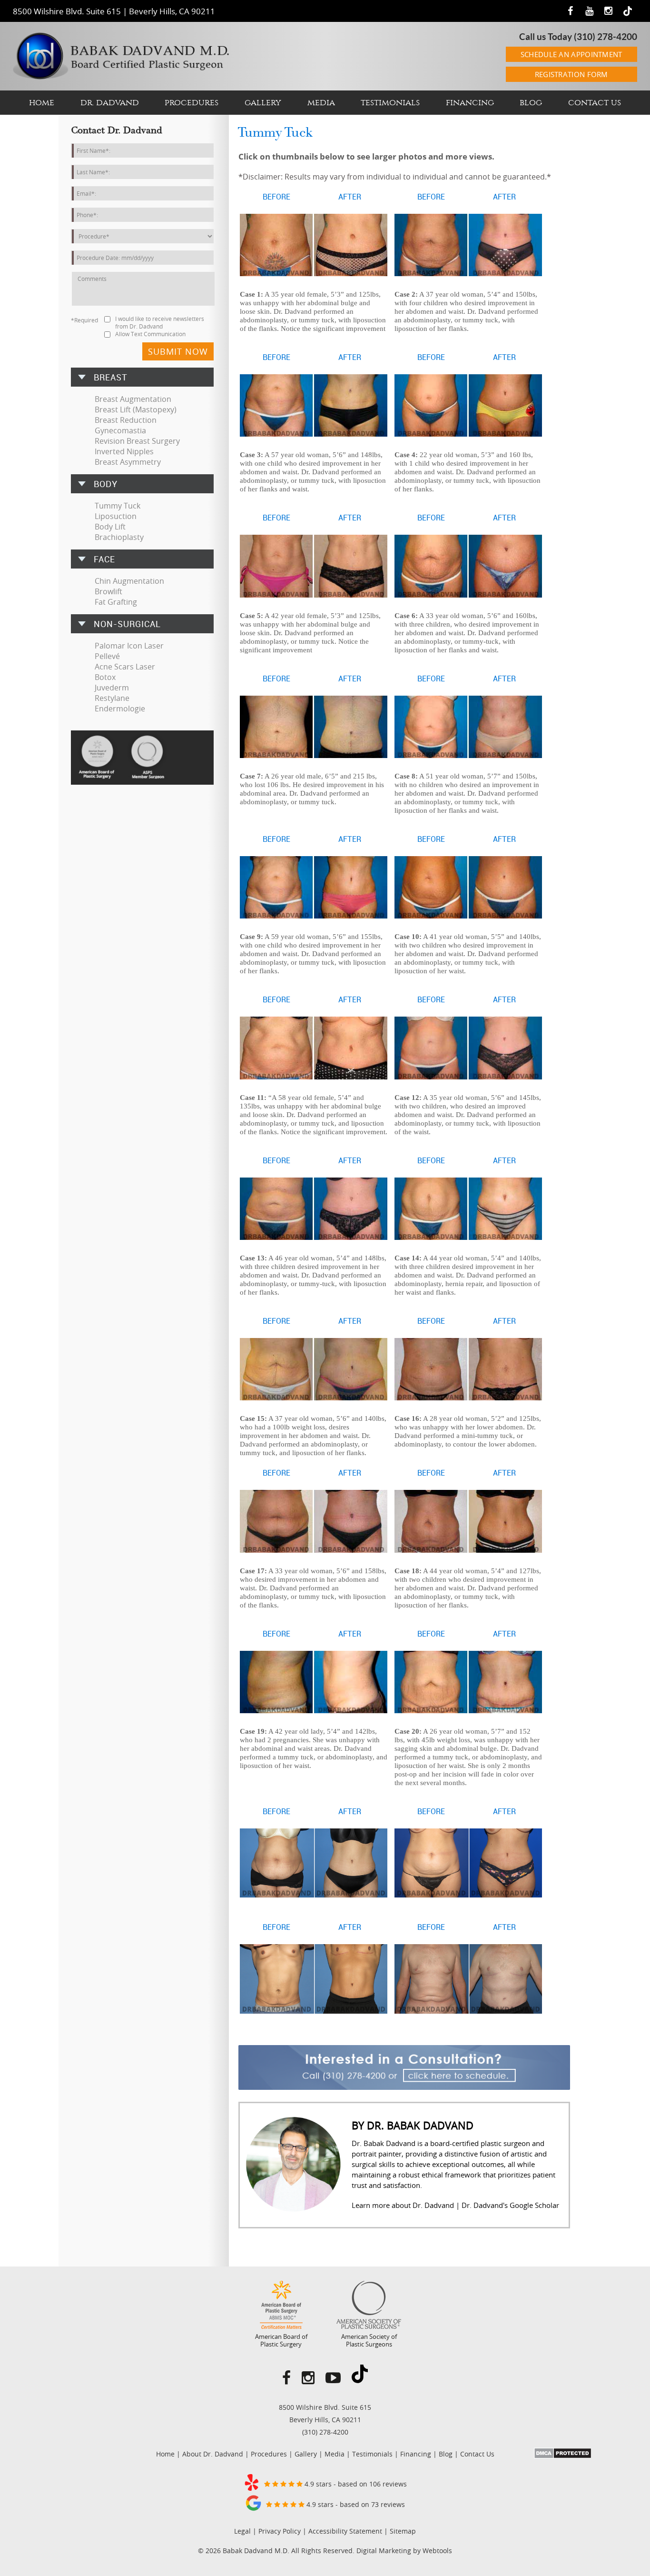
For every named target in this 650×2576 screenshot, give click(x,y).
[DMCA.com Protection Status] (563, 2456)
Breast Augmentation (133, 399)
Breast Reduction (126, 420)
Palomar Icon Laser (129, 646)
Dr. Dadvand (110, 103)
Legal (242, 2531)
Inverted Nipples (124, 451)
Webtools (437, 2551)
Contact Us (595, 103)
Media (321, 103)
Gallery (263, 103)
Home (42, 103)
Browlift (108, 591)
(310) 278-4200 (606, 37)
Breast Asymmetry (128, 462)
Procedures (192, 103)
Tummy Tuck (118, 506)
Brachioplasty (119, 537)
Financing (470, 103)
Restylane (112, 698)
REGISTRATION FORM (571, 74)
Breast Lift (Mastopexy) (136, 409)
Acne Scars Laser (125, 667)
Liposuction (116, 516)
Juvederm (112, 688)
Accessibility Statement (345, 2531)
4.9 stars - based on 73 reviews (355, 2504)
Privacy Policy (280, 2531)
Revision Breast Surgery (137, 441)
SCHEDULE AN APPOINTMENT (571, 54)
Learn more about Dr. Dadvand (403, 2205)
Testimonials (390, 103)
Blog (531, 103)
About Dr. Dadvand (213, 2454)
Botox (105, 677)
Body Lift (110, 527)
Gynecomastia (120, 430)
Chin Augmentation (129, 581)
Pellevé (107, 656)
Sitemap (403, 2531)
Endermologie (120, 709)
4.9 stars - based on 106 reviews (355, 2484)
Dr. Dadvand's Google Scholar (510, 2205)
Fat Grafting (116, 602)
